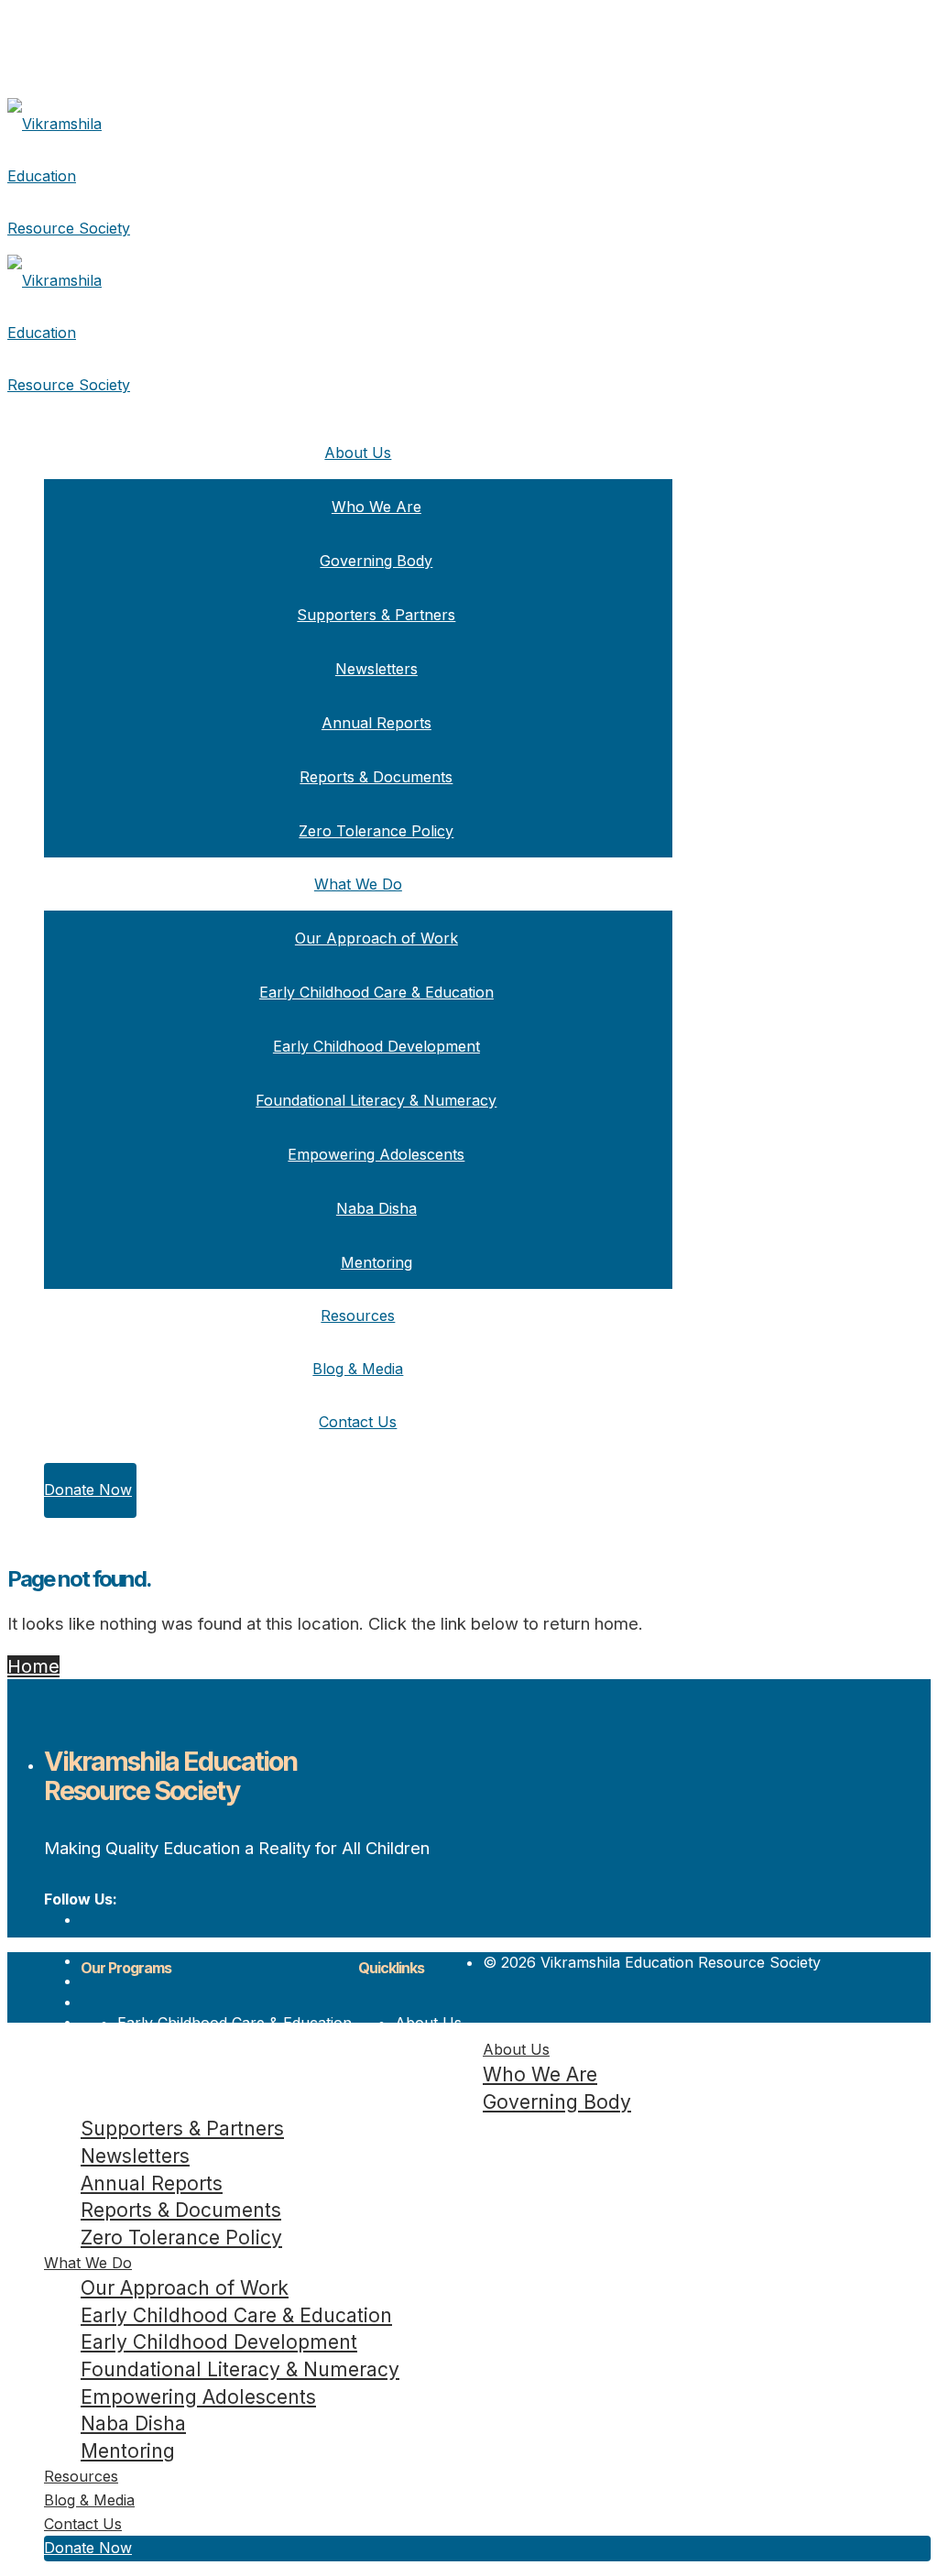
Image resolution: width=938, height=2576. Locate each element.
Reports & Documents (376, 777)
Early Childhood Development (376, 1046)
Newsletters (376, 669)
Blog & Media (358, 1369)
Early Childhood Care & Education (376, 992)
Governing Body (376, 561)
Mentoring (376, 1262)
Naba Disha (376, 1208)
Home (33, 1666)
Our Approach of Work (376, 938)
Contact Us (358, 1422)
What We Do (358, 884)
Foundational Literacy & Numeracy (376, 1100)
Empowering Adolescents (376, 1154)
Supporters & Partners (376, 615)
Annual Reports (376, 723)
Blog (410, 2084)
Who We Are (376, 507)
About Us (358, 453)
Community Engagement (202, 2084)
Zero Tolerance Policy (376, 831)
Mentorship (157, 2105)
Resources (358, 1315)
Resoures (428, 2064)
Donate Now (88, 1490)
